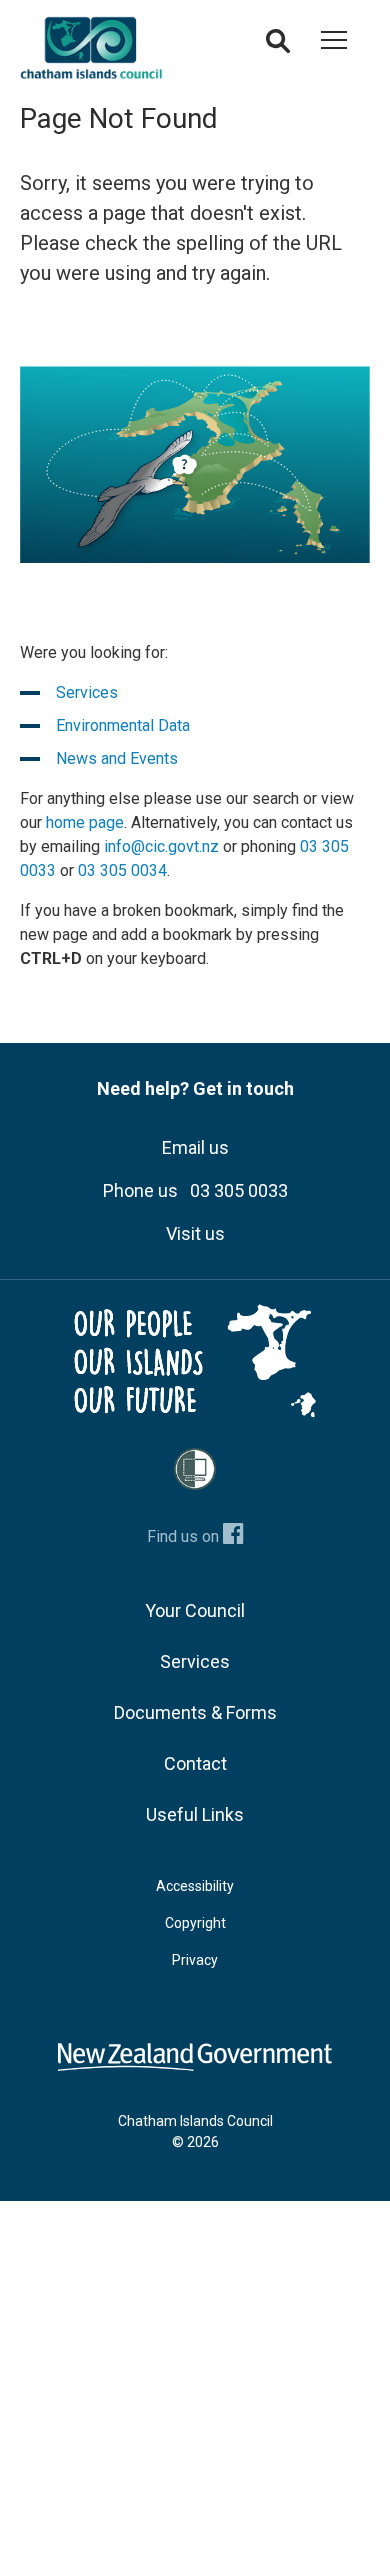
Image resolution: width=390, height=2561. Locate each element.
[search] (278, 46)
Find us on (185, 1536)
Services (87, 692)
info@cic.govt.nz (161, 846)
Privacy (195, 1960)
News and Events (117, 758)
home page (85, 822)
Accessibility (195, 1886)
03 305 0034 (122, 870)
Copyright (195, 1923)
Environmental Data (123, 725)
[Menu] (334, 43)
